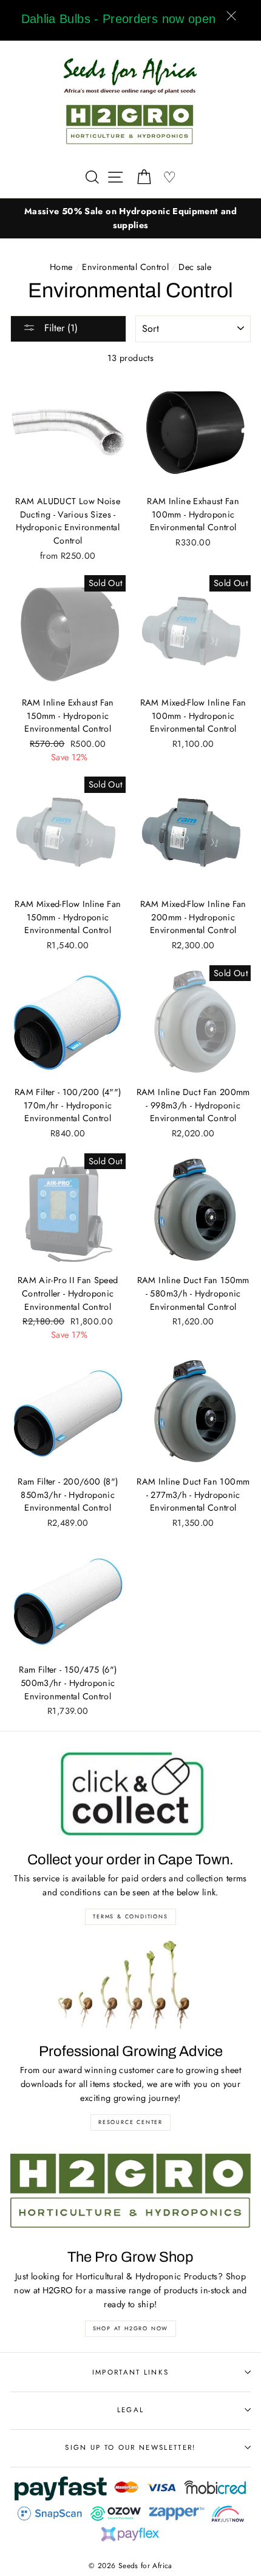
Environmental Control (125, 267)
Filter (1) (59, 328)
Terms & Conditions (130, 1916)
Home (61, 267)
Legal (131, 2410)
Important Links (131, 2372)
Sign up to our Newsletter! (130, 2447)
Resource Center (130, 2122)
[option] (130, 218)
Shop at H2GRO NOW (131, 2328)
